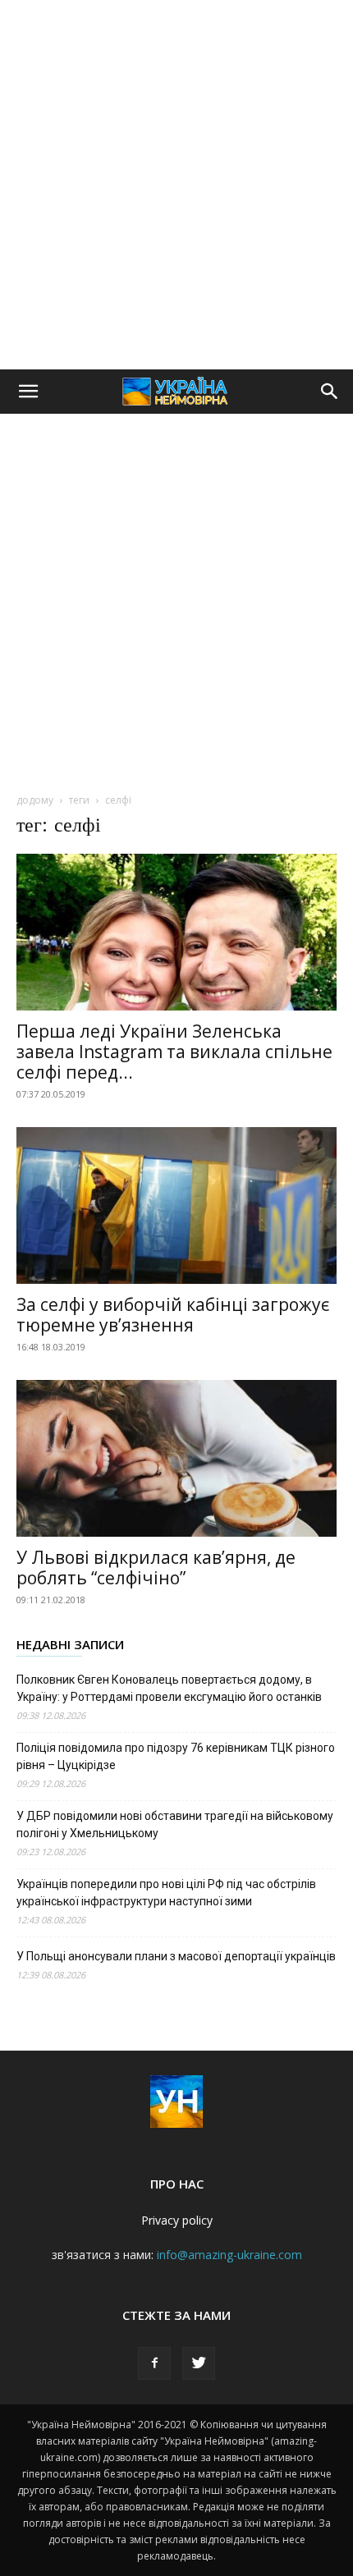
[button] (28, 392)
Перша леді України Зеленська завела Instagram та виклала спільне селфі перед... (174, 1052)
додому (35, 800)
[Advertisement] (176, 185)
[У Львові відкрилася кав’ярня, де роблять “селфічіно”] (176, 1458)
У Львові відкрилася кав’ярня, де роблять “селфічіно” (156, 1568)
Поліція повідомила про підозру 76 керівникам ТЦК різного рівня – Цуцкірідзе (176, 1756)
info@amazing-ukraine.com (229, 2255)
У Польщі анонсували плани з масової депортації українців (176, 1956)
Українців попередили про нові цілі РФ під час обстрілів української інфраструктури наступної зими (166, 1893)
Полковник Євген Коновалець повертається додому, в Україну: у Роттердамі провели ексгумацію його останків (169, 1688)
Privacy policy (177, 2220)
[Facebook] (154, 2363)
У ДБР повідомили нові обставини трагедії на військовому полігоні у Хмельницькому (175, 1824)
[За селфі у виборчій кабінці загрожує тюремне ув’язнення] (176, 1205)
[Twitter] (199, 2363)
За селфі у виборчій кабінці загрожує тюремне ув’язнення (173, 1315)
